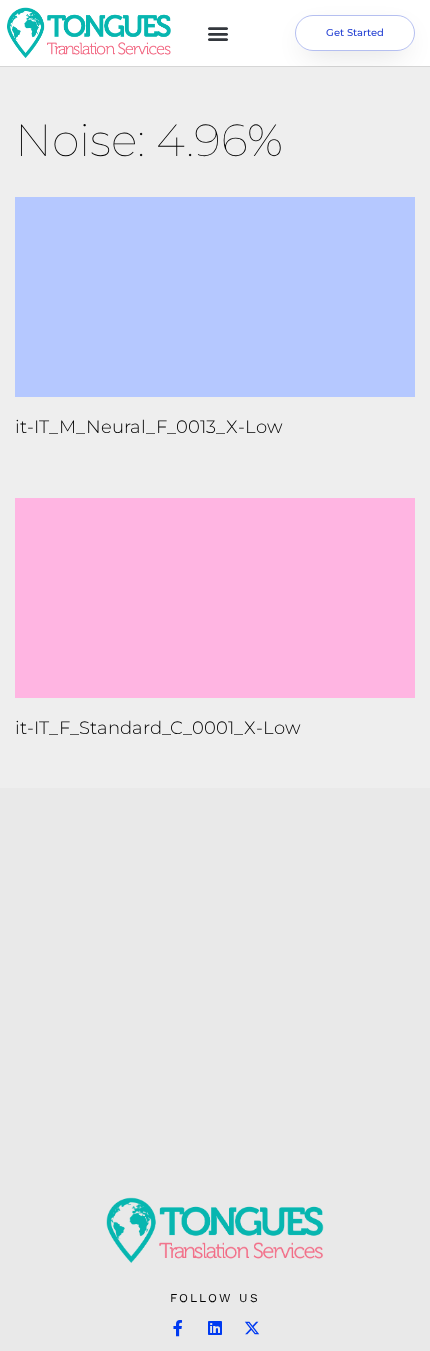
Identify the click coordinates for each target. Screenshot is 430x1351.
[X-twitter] (252, 1328)
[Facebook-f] (178, 1328)
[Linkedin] (215, 1328)
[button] (217, 33)
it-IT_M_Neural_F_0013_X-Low (149, 427)
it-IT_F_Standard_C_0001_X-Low (158, 728)
